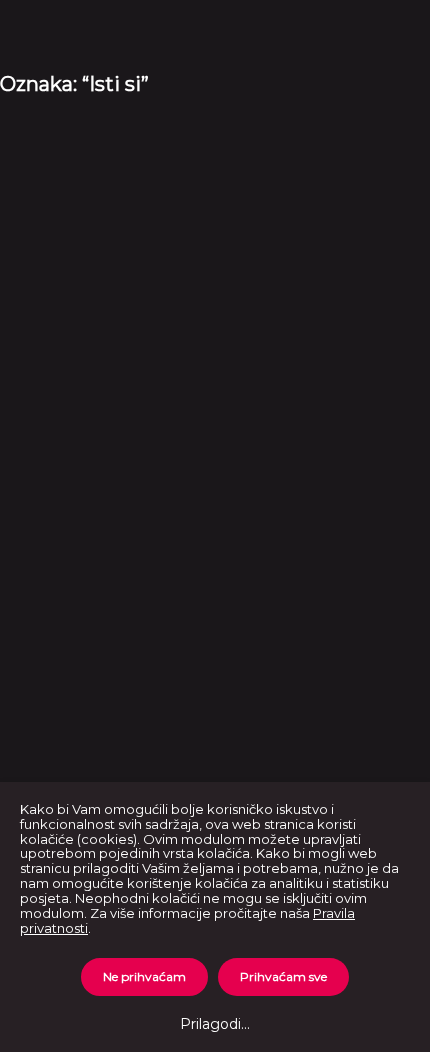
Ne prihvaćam (144, 976)
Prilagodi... (215, 1024)
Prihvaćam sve (283, 976)
